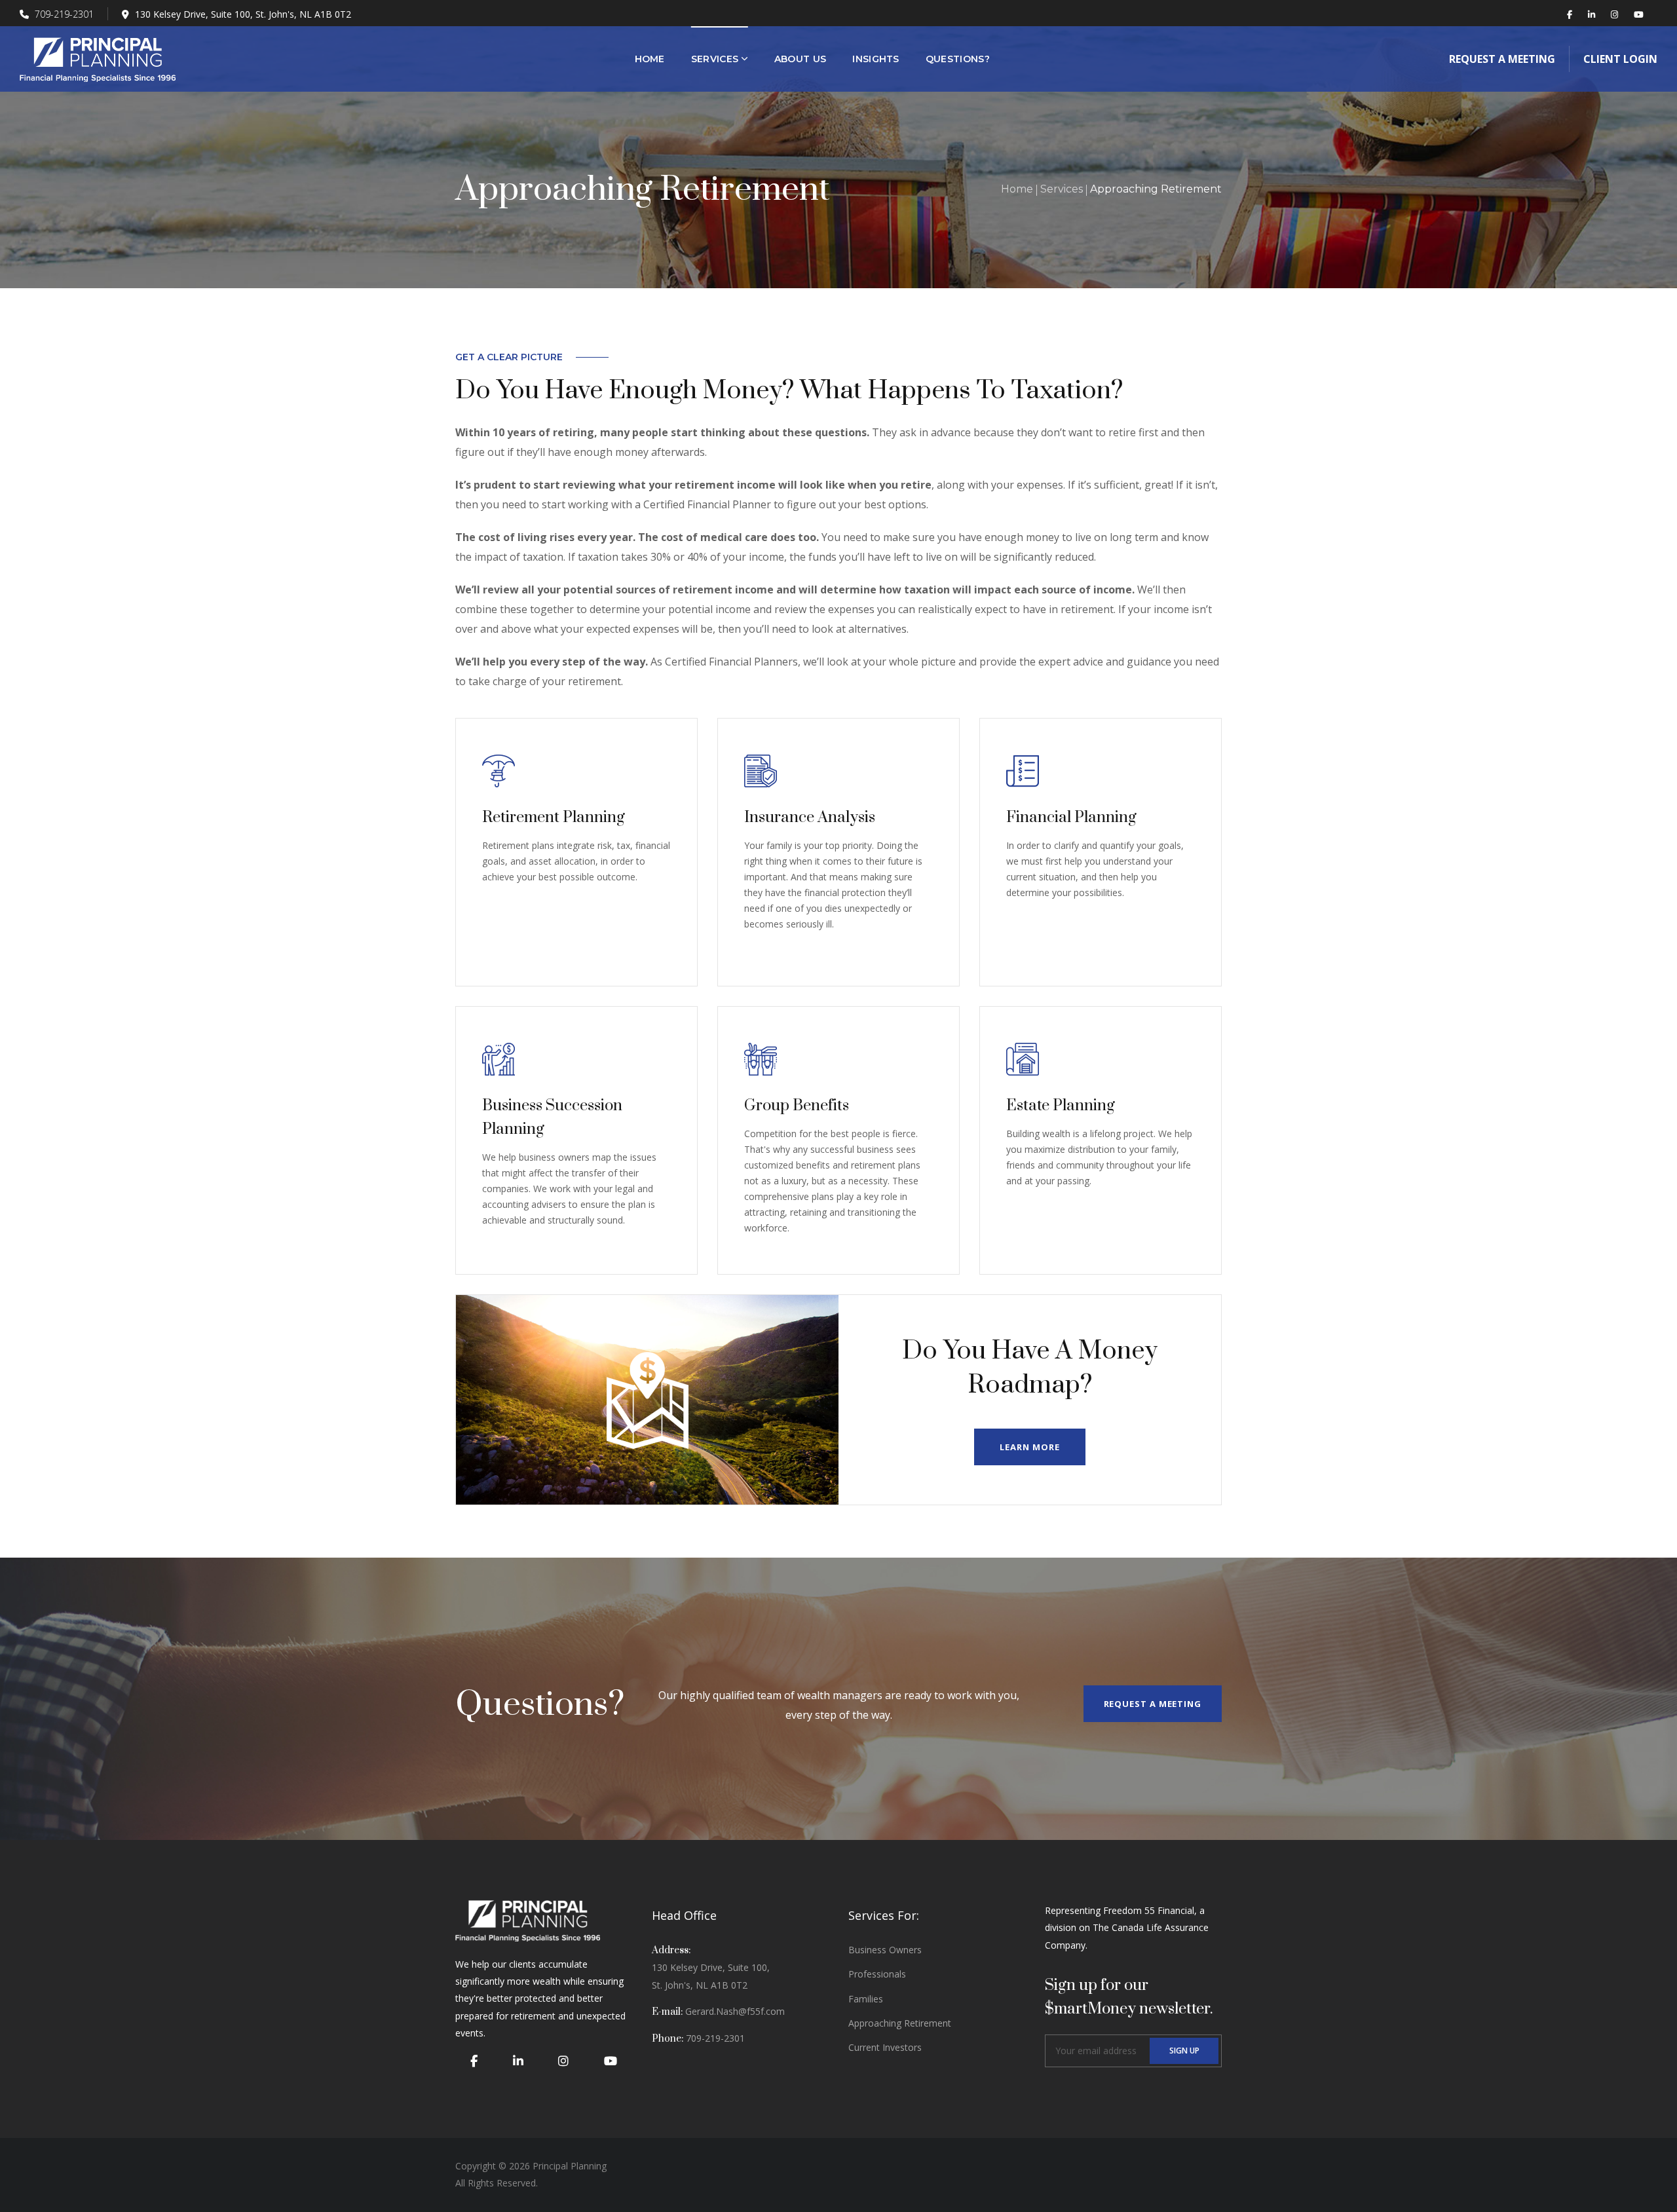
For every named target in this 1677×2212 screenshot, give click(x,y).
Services (1062, 189)
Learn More (1029, 1447)
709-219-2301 (63, 14)
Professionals (877, 1974)
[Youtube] (611, 2061)
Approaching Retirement (900, 2023)
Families (866, 1999)
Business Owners (885, 1950)
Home (1017, 189)
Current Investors (885, 2047)
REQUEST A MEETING (1153, 1704)
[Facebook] (474, 2061)
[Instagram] (563, 2061)
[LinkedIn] (518, 2061)
